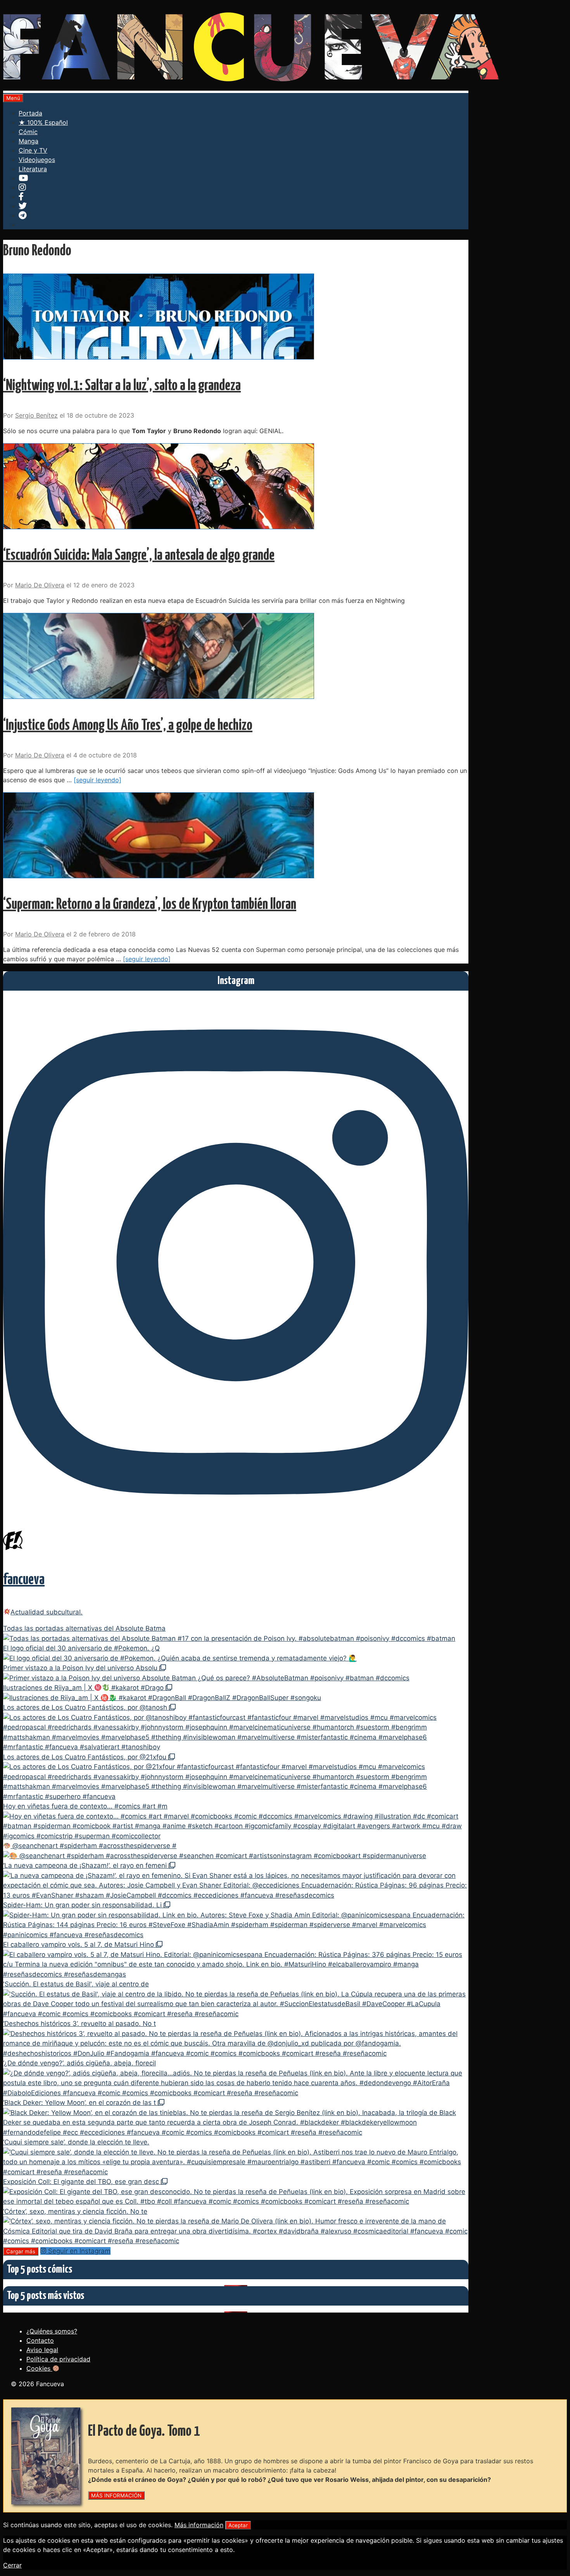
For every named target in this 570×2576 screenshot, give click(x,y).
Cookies (39, 2368)
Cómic (28, 132)
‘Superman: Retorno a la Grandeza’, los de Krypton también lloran (150, 905)
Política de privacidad (58, 2359)
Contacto (40, 2340)
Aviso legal (42, 2350)
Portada (30, 113)
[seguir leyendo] (98, 780)
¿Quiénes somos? (52, 2331)
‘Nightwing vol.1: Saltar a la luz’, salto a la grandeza (122, 386)
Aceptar (238, 2525)
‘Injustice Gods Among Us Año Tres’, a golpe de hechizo (128, 726)
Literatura (33, 169)
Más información (199, 2525)
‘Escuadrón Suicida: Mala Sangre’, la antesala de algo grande (139, 556)
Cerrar (12, 2565)
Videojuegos (37, 160)
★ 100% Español (43, 122)
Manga (28, 141)
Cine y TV (33, 150)
